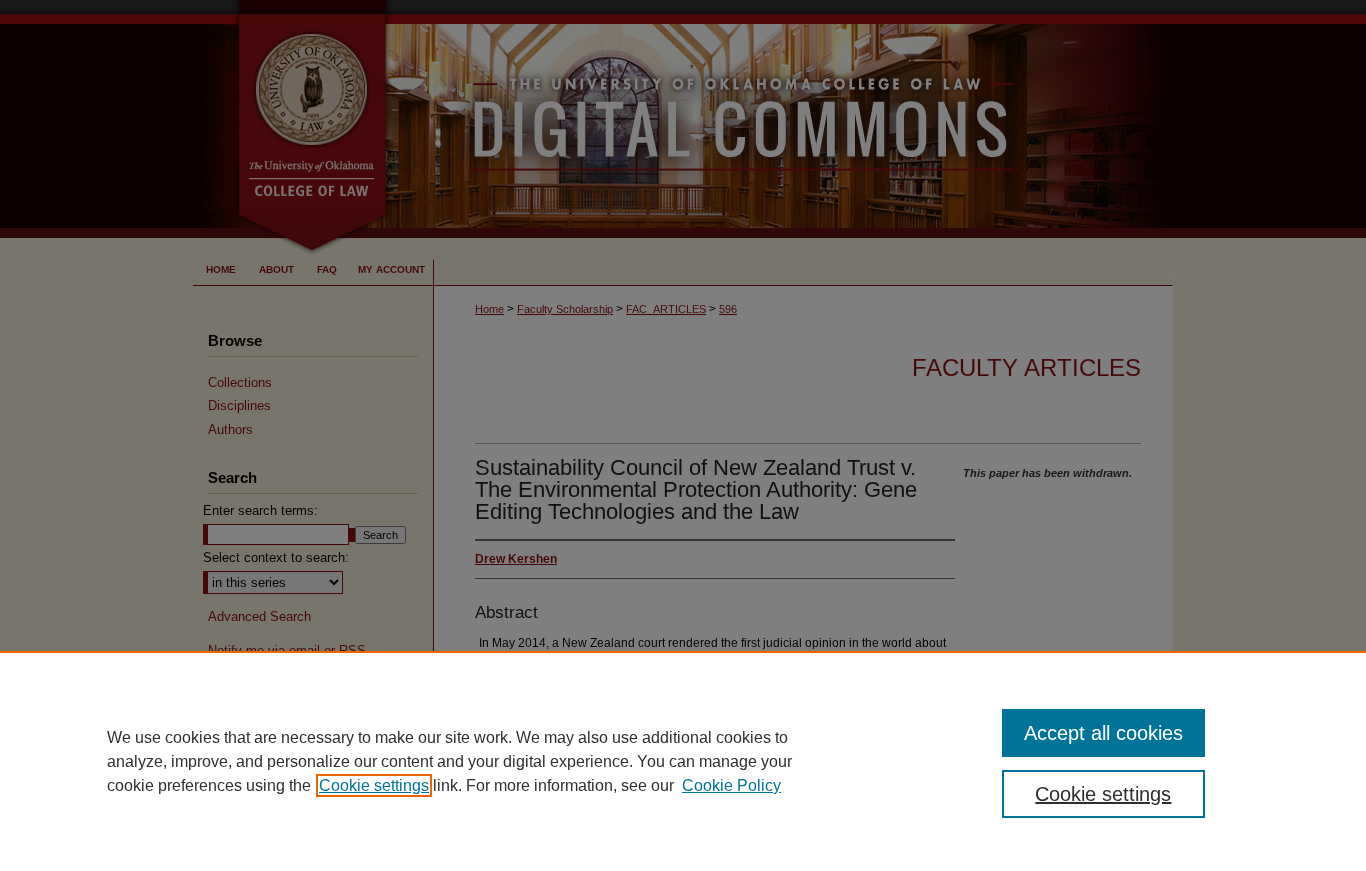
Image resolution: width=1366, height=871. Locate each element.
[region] (683, 761)
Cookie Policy (731, 785)
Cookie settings (374, 785)
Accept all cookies (1103, 733)
